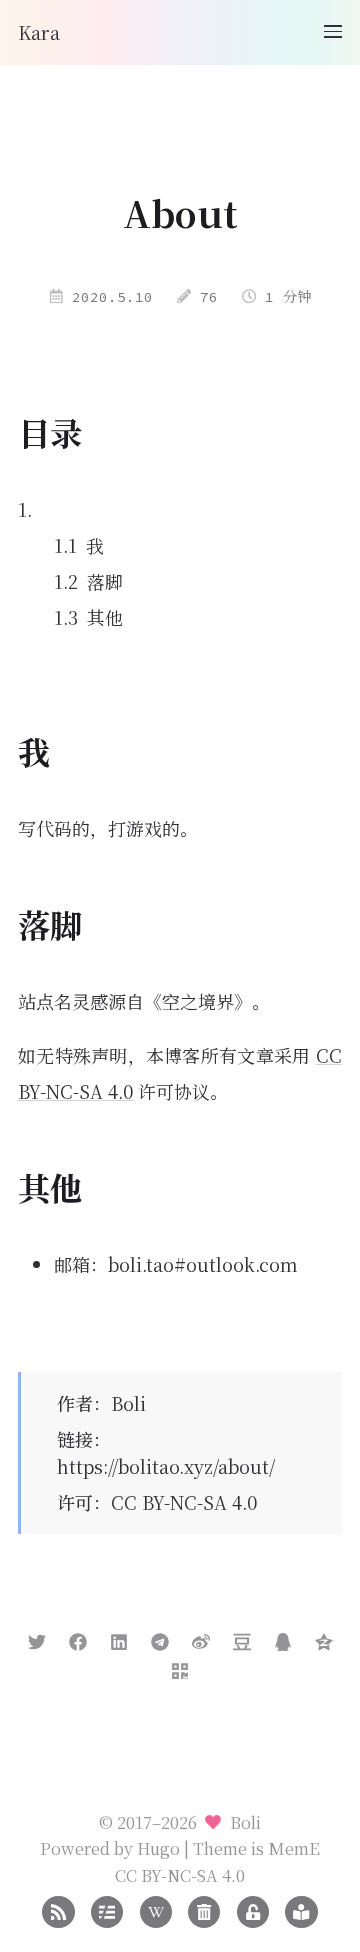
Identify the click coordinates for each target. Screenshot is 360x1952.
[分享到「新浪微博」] (201, 1638)
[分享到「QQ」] (283, 1638)
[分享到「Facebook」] (78, 1638)
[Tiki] (156, 1909)
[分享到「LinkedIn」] (119, 1638)
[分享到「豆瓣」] (242, 1638)
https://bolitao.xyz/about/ (166, 1466)
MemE (294, 1848)
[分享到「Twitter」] (37, 1638)
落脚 (105, 581)
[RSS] (58, 1909)
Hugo (158, 1848)
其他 (105, 617)
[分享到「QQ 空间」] (324, 1638)
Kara (39, 32)
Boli (128, 1403)
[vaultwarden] (253, 1909)
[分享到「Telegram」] (160, 1638)
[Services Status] (107, 1909)
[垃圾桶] (204, 1909)
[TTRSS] (301, 1909)
